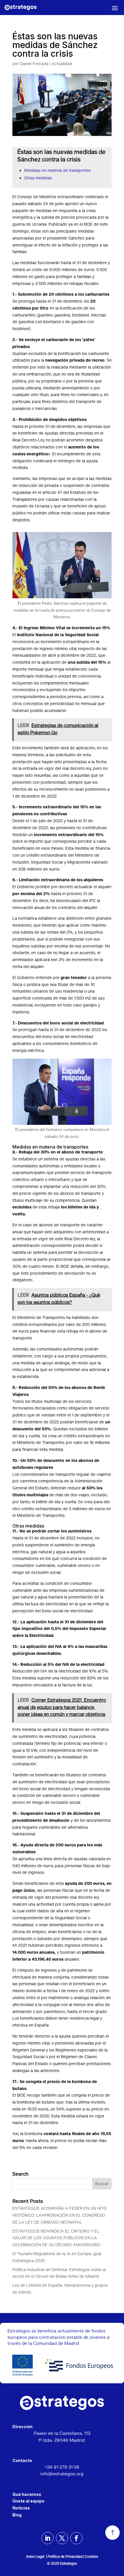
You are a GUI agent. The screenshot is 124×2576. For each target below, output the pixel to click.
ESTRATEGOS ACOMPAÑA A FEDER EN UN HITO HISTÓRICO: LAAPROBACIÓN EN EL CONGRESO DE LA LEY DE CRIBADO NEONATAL (60, 2216)
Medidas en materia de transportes (57, 171)
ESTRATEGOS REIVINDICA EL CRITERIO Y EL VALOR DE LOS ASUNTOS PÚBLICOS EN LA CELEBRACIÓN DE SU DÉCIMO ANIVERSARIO (57, 2238)
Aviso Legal (36, 2557)
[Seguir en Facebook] (76, 2538)
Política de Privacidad (65, 2557)
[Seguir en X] (62, 2538)
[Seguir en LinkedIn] (48, 2538)
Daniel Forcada (34, 64)
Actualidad (62, 64)
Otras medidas (38, 178)
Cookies (91, 2557)
